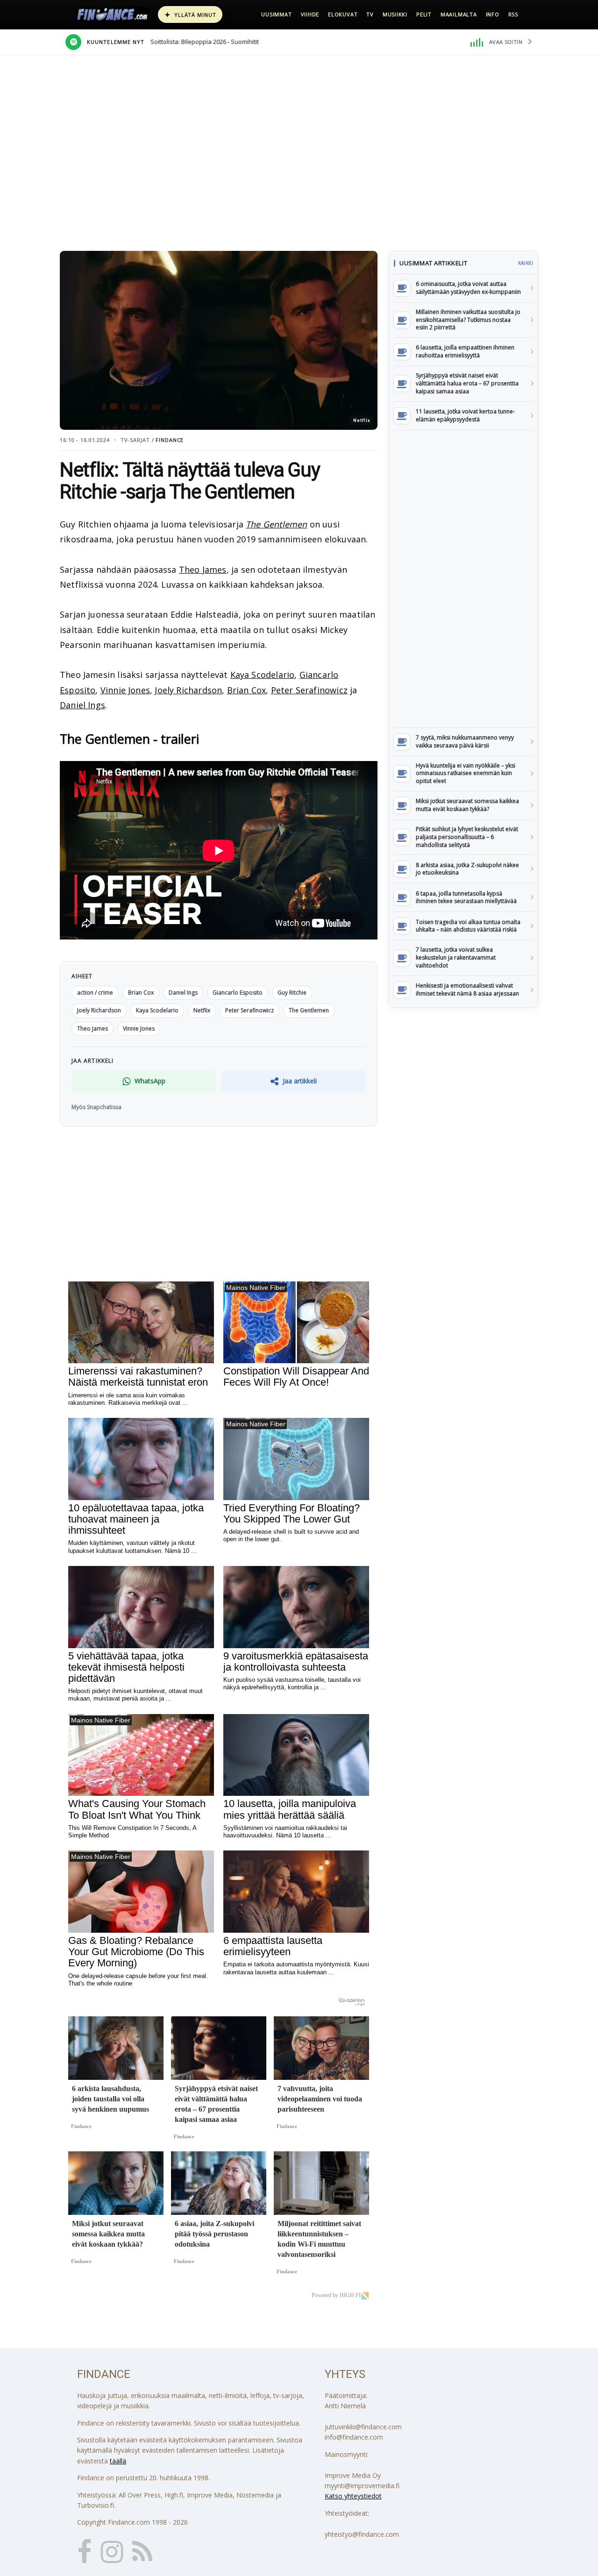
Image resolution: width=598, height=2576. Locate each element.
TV (370, 14)
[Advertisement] (463, 579)
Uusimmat (276, 14)
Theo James (203, 569)
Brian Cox (247, 690)
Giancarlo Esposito (238, 993)
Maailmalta (459, 14)
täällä (118, 2461)
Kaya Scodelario (263, 675)
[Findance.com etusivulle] (113, 14)
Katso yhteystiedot (353, 2496)
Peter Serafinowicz (309, 690)
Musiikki (395, 14)
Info (493, 14)
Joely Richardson (188, 690)
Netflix (202, 1010)
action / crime (95, 993)
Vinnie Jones (125, 690)
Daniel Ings (82, 705)
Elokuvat (343, 14)
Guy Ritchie (292, 993)
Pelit (424, 14)
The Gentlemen (276, 524)
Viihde (310, 14)
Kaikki (526, 263)
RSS (513, 14)
